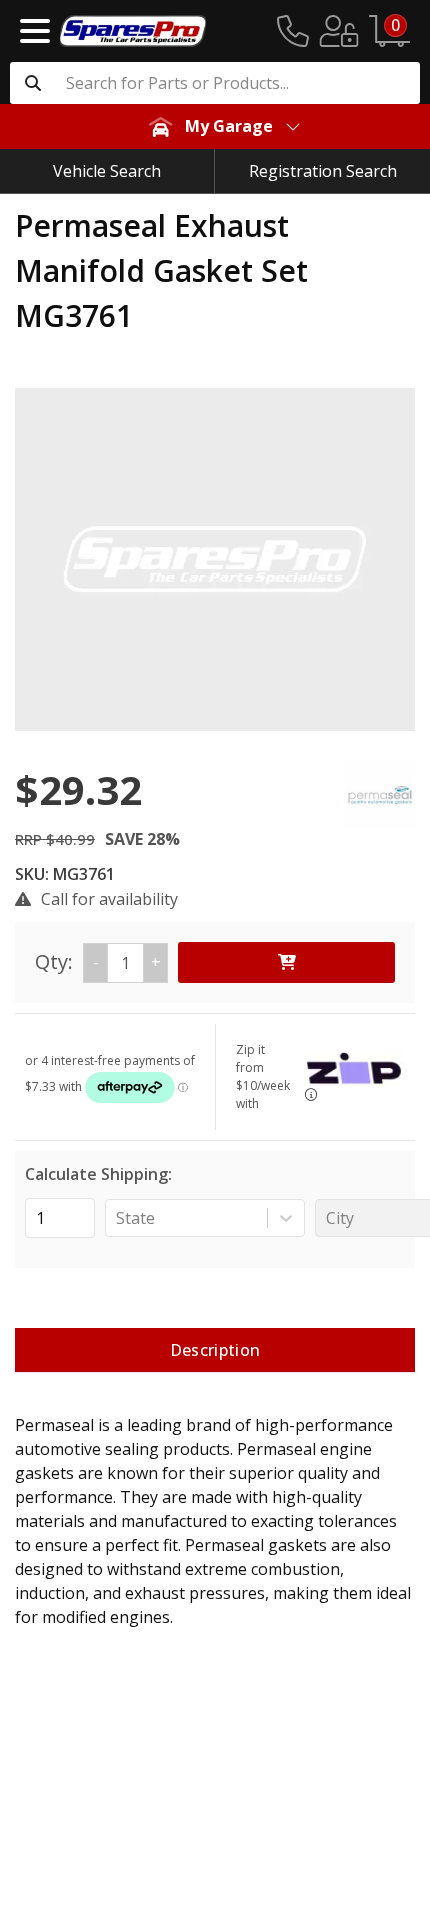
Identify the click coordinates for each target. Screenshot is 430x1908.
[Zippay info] (311, 1094)
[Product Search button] (33, 83)
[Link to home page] (133, 31)
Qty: (98, 961)
